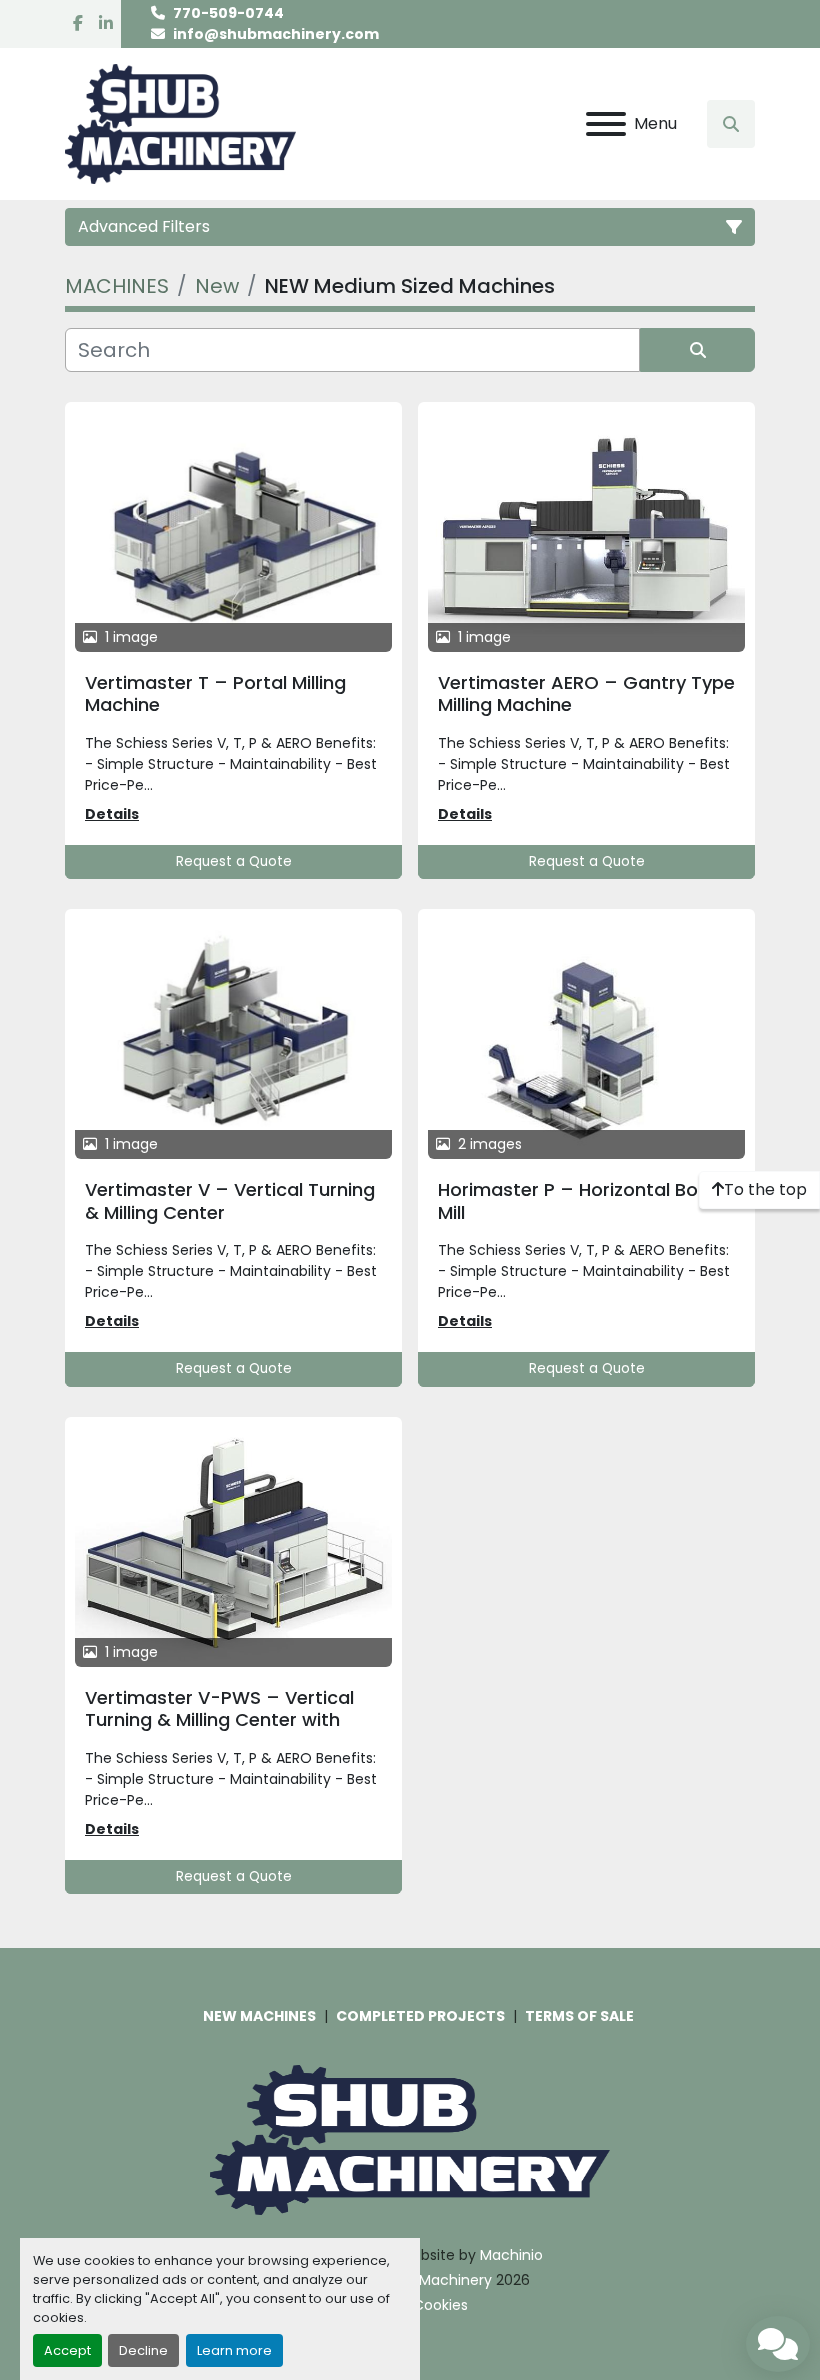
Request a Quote (234, 861)
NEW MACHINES (259, 2016)
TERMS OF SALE (579, 2016)
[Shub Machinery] (410, 2139)
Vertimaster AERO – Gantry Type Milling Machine (586, 694)
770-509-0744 (228, 13)
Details (112, 814)
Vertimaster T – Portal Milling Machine (215, 694)
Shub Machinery (436, 2280)
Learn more (234, 2350)
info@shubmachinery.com (276, 34)
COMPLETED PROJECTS (420, 2016)
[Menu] (606, 124)
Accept (67, 2350)
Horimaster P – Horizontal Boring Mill (585, 1201)
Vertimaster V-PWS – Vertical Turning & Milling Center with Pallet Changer (219, 1720)
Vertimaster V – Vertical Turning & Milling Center (230, 1201)
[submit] (697, 350)
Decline (143, 2350)
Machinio (511, 2255)
